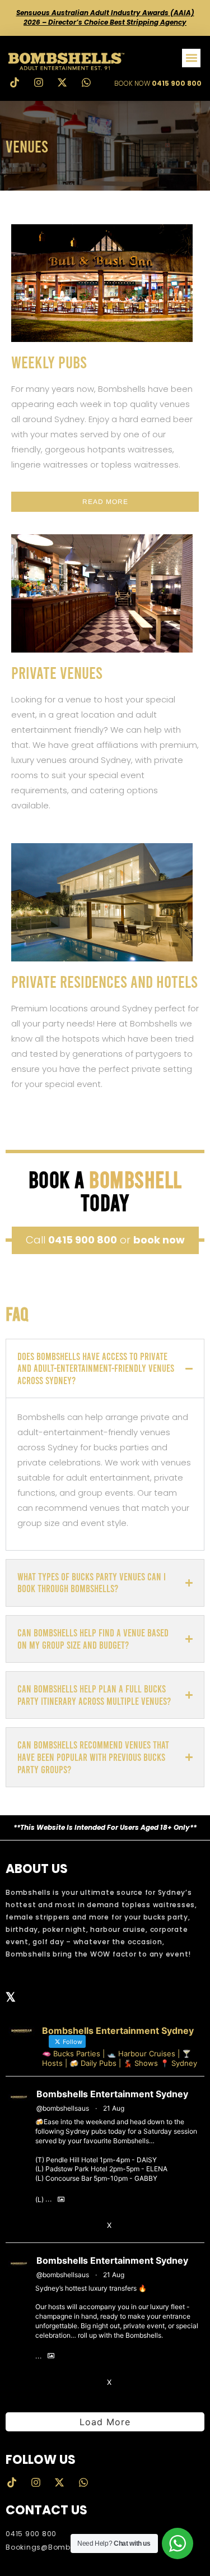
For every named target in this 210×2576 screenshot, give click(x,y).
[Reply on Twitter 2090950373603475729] (43, 2226)
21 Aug (114, 2108)
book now (159, 1240)
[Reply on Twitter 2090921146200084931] (43, 2383)
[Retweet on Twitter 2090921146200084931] (65, 2383)
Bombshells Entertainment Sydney (112, 2094)
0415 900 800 (83, 1240)
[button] (191, 58)
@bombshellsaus (63, 2108)
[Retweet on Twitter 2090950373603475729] (65, 2226)
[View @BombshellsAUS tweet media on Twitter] (61, 2200)
